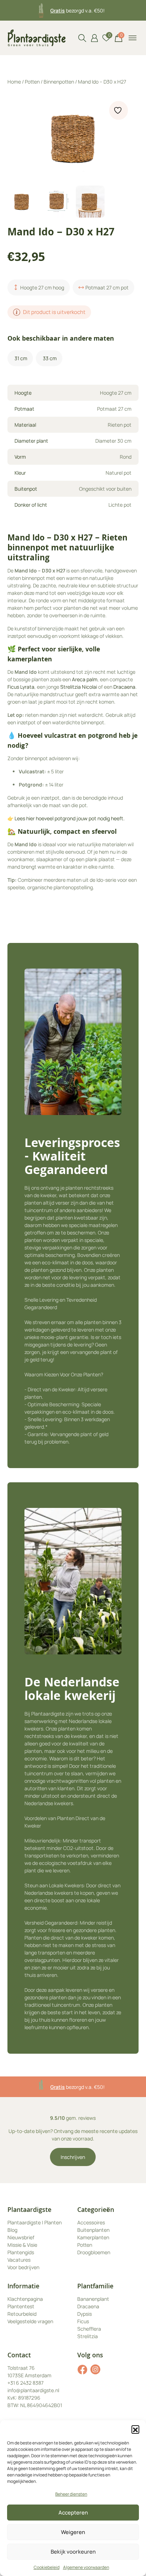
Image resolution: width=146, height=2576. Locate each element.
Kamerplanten (93, 2237)
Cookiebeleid (47, 2567)
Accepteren (73, 2513)
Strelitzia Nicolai (79, 687)
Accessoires (91, 2222)
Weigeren (73, 2532)
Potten (32, 82)
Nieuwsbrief (21, 2237)
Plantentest (21, 2306)
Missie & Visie (22, 2245)
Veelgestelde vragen (30, 2321)
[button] (135, 2429)
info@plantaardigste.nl (33, 2390)
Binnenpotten (59, 82)
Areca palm (85, 679)
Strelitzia (88, 2336)
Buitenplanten (93, 2230)
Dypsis (85, 2314)
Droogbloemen (94, 2252)
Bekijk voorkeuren (73, 2552)
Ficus (83, 2321)
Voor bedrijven (23, 2267)
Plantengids (21, 2252)
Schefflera (89, 2329)
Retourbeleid (22, 2314)
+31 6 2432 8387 (26, 2383)
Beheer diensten (71, 2494)
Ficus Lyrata (21, 687)
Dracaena (124, 687)
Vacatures (19, 2260)
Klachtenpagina (25, 2299)
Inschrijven (73, 2157)
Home (14, 82)
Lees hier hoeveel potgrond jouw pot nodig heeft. (70, 818)
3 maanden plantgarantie (77, 10)
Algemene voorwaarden (86, 2567)
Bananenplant (93, 2299)
